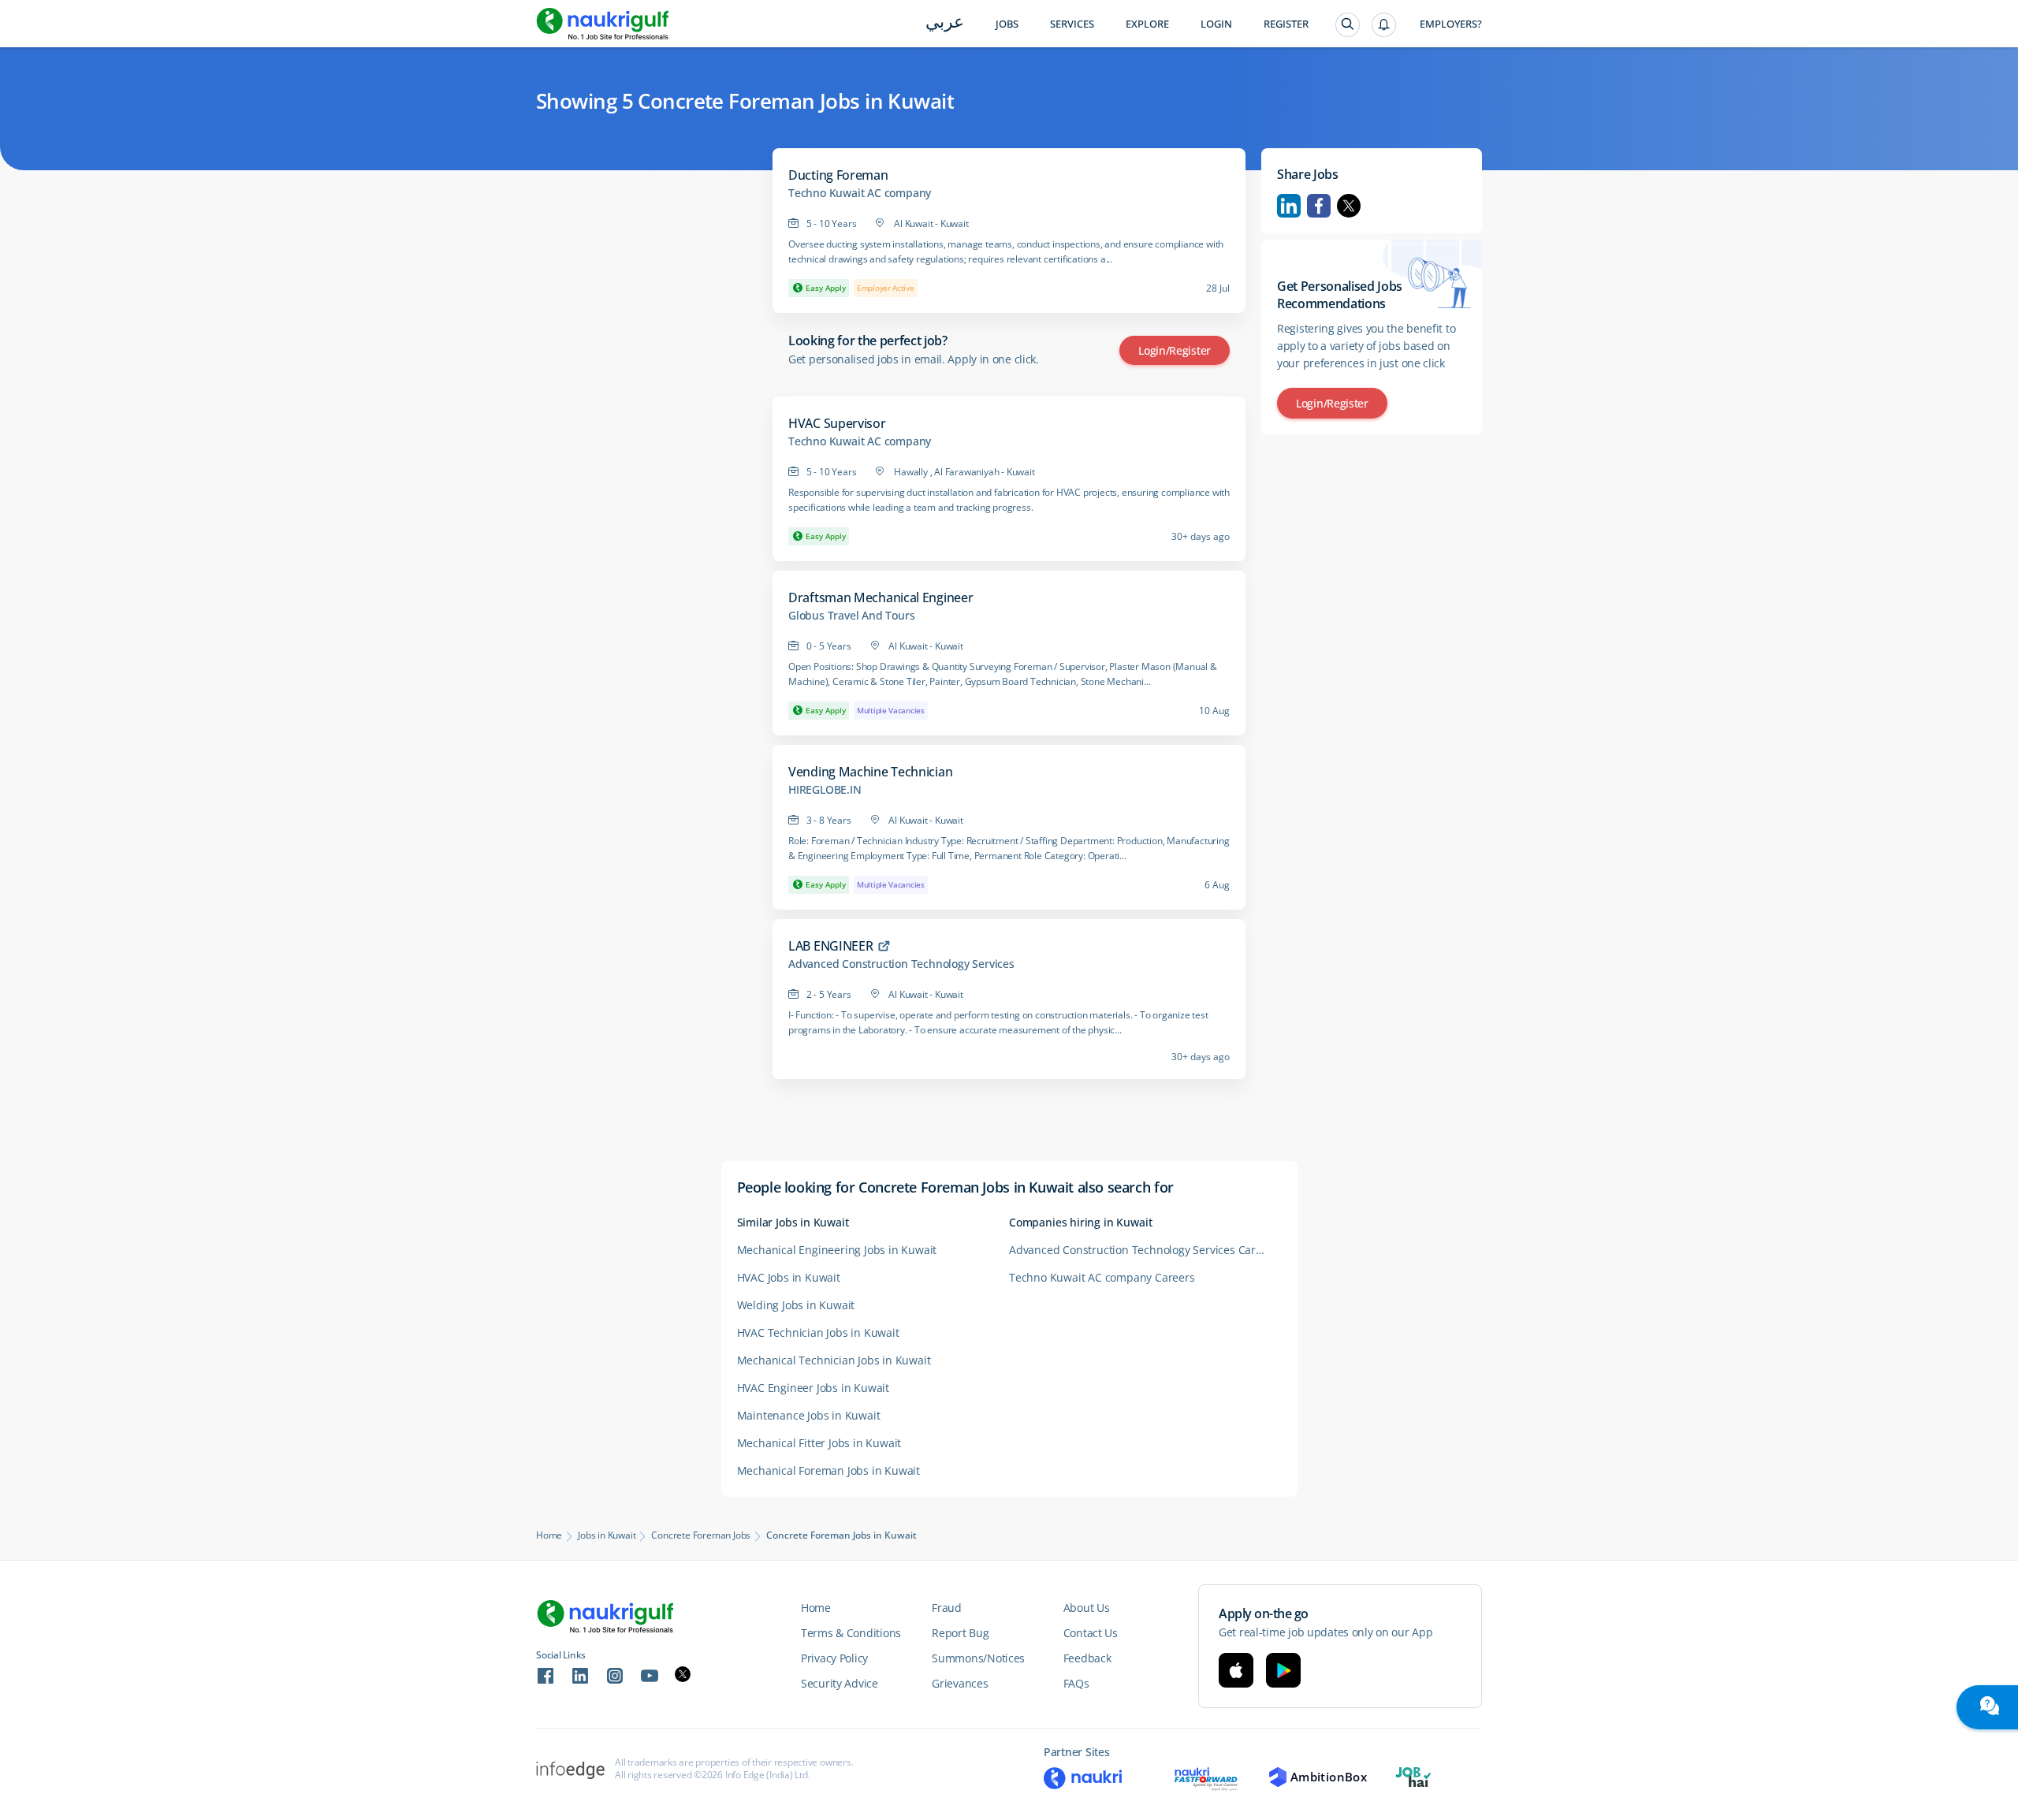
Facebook (1319, 206)
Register (1286, 24)
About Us (1087, 1608)
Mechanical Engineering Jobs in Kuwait (837, 1250)
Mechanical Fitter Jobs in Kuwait (819, 1443)
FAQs (1076, 1683)
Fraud (947, 1608)
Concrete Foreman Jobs (701, 1535)
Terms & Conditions (851, 1633)
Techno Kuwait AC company (860, 193)
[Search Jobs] (1348, 25)
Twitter (1349, 206)
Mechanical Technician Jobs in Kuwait (834, 1360)
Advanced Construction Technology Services (901, 964)
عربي (945, 23)
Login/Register (1175, 350)
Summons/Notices (978, 1658)
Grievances (960, 1683)
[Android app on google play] (1283, 1670)
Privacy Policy (834, 1658)
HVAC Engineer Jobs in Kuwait (813, 1388)
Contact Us (1091, 1633)
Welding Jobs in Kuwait (796, 1305)
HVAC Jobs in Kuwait (789, 1277)
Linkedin (1289, 206)
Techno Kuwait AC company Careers (1102, 1277)
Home (549, 1535)
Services (1072, 24)
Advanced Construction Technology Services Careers (1143, 1250)
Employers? (1451, 24)
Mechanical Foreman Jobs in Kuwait (828, 1470)
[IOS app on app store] (1236, 1670)
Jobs (1007, 24)
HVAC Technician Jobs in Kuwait (818, 1332)
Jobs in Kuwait (607, 1535)
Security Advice (840, 1683)
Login (1216, 24)
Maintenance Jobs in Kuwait (809, 1415)
